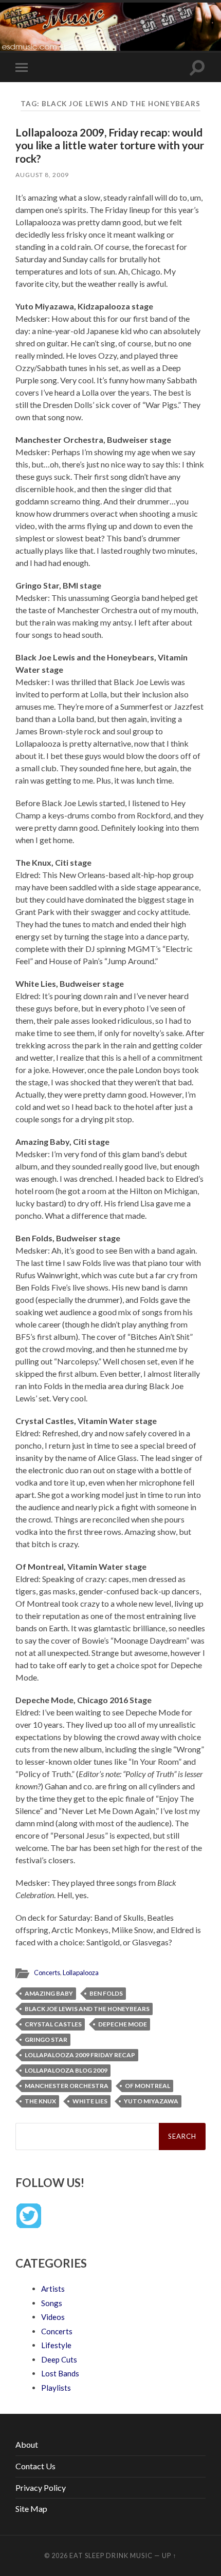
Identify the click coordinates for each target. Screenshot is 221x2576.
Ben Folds (106, 1993)
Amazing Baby (49, 1993)
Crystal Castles (53, 2024)
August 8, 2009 (42, 175)
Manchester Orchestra (67, 2086)
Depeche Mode (123, 2024)
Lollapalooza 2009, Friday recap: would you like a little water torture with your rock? (110, 145)
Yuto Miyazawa (151, 2101)
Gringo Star (46, 2040)
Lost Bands (60, 2373)
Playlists (56, 2388)
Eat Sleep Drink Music (111, 2555)
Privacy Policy (41, 2487)
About (27, 2444)
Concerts (47, 1973)
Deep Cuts (59, 2359)
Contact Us (35, 2466)
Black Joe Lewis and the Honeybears (87, 2009)
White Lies (90, 2101)
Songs (52, 2303)
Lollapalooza (81, 1973)
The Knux (40, 2101)
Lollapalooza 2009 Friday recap (80, 2055)
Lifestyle (56, 2345)
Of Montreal (148, 2086)
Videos (53, 2317)
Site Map (31, 2509)
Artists (53, 2289)
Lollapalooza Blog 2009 (66, 2070)
